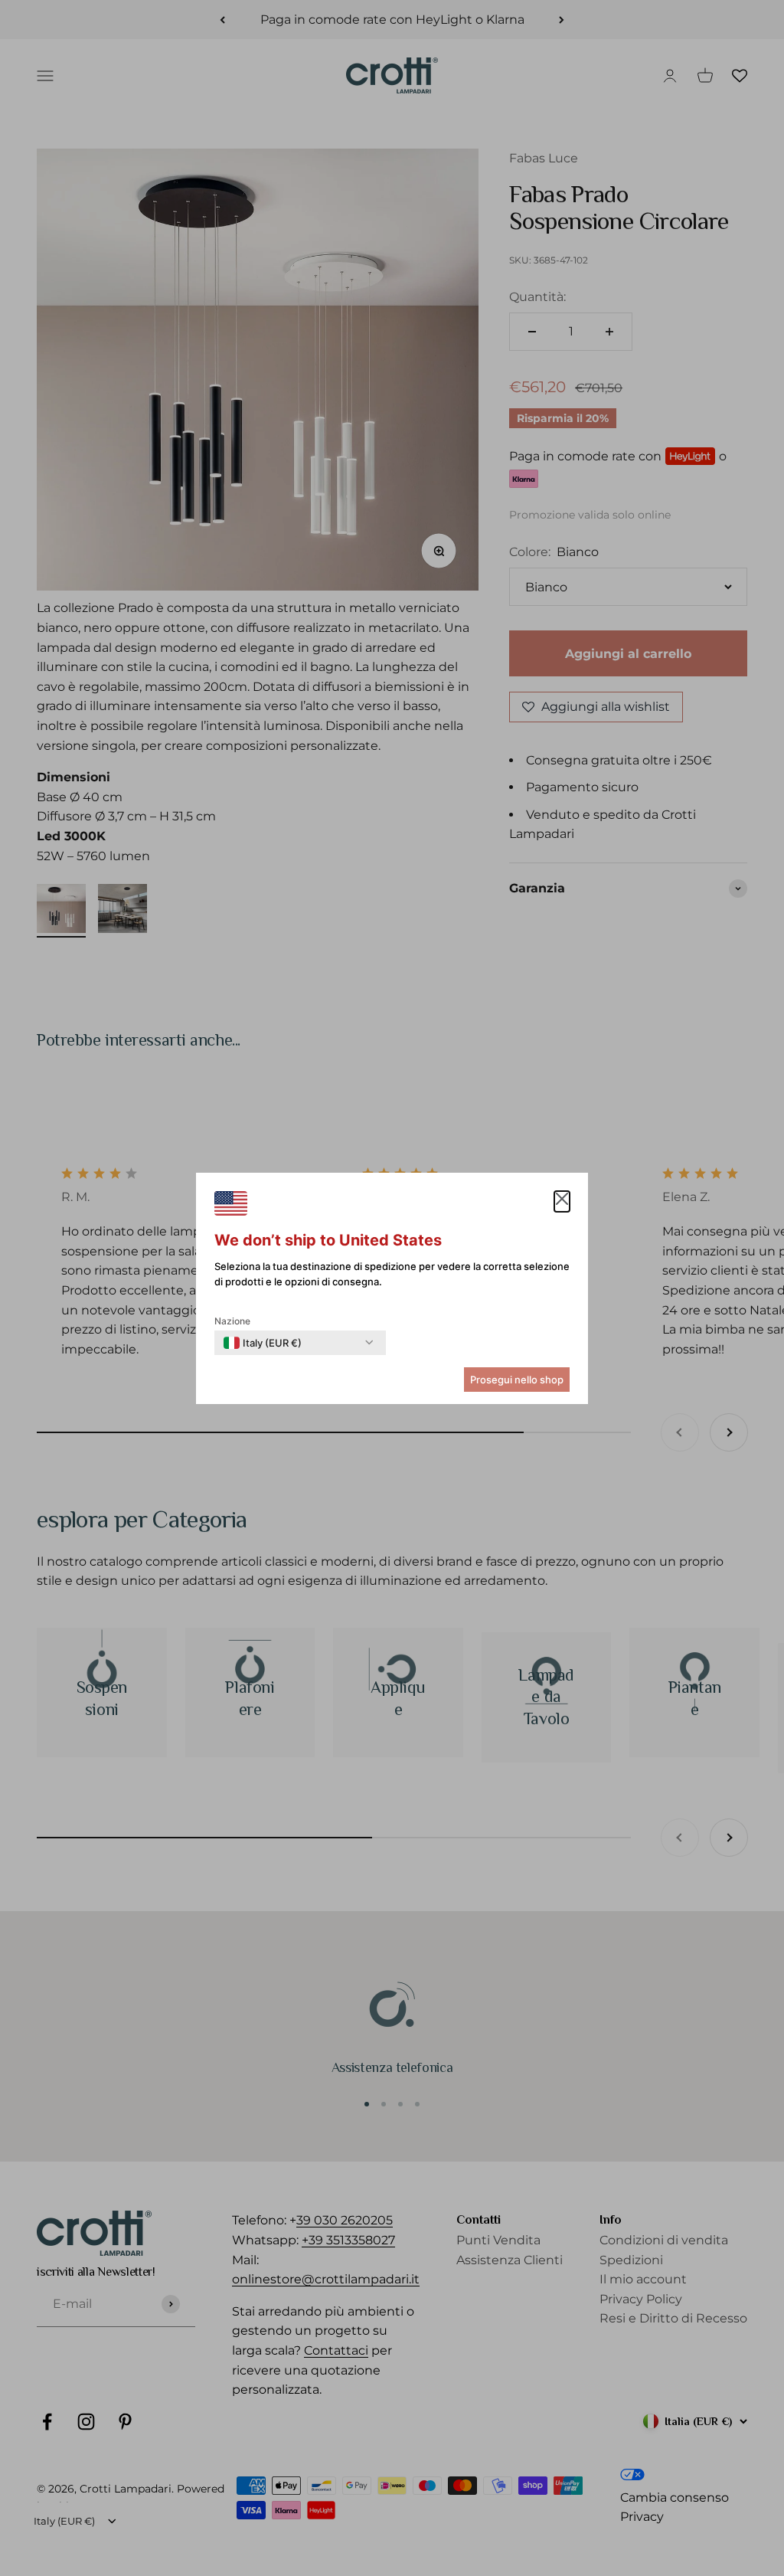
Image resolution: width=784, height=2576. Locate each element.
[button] (562, 1202)
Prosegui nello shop (517, 1380)
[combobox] (263, 1343)
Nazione (232, 1321)
